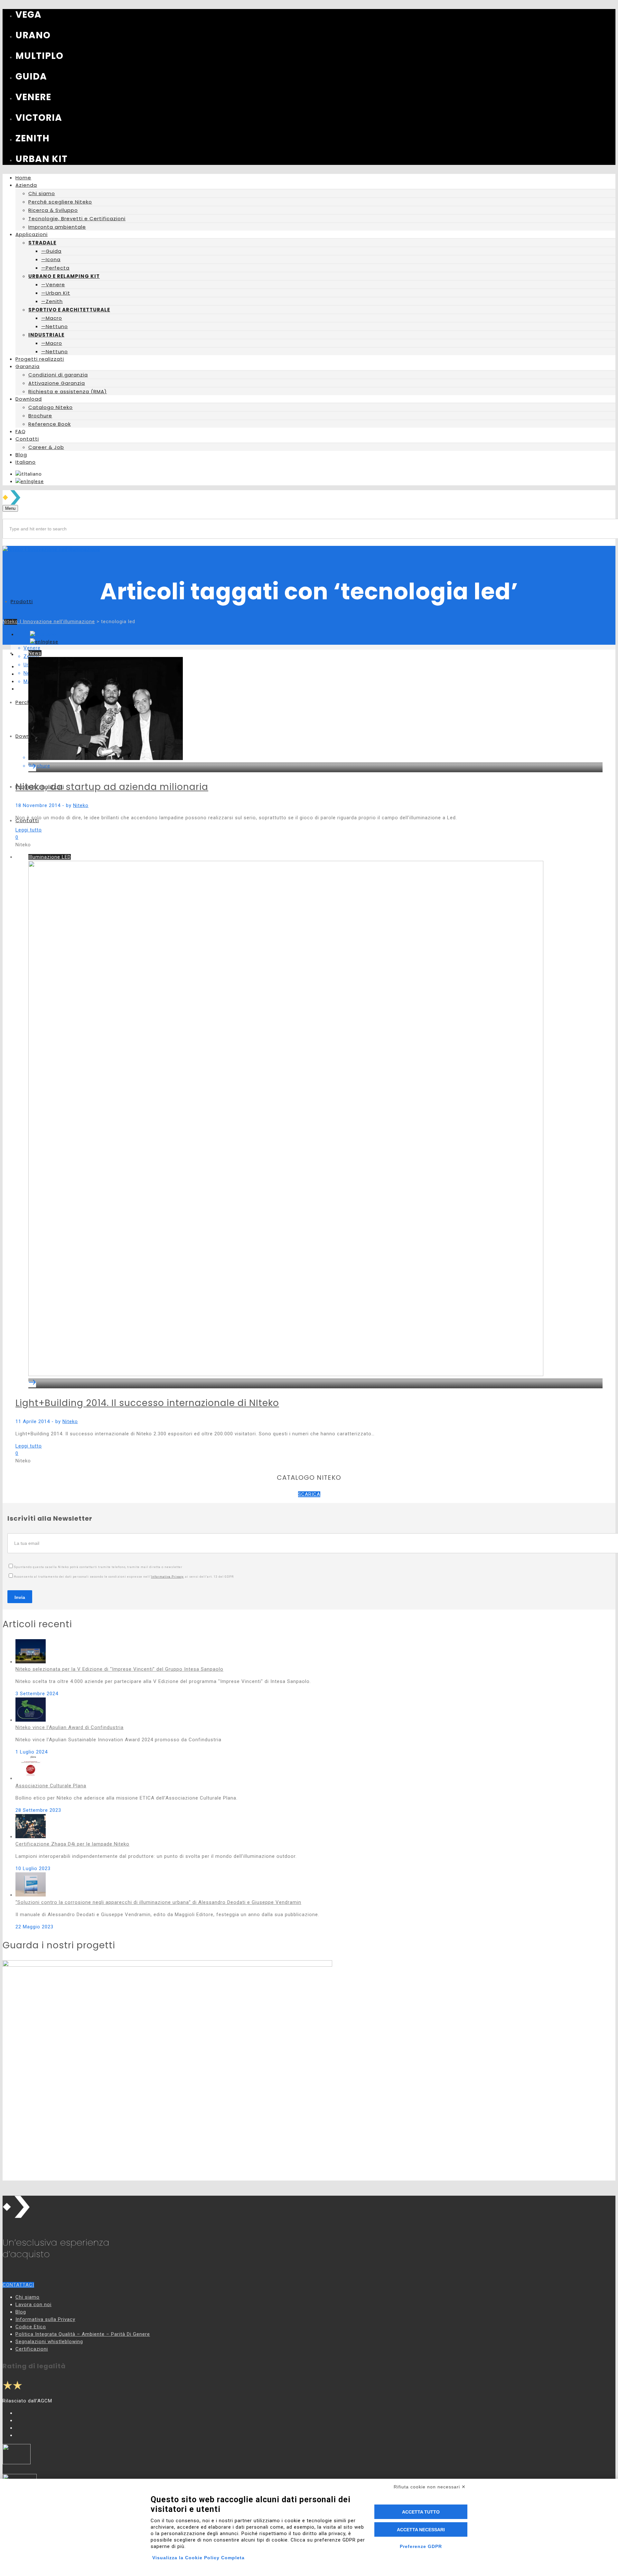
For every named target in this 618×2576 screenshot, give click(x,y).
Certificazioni (32, 2349)
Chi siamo (42, 193)
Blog (21, 2312)
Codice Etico (31, 2327)
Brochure (40, 416)
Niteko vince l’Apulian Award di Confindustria (70, 1727)
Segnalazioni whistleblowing (49, 2342)
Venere (32, 648)
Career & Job (46, 447)
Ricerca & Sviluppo (53, 210)
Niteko (81, 805)
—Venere (53, 285)
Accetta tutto (421, 2512)
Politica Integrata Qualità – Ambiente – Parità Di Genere (83, 2334)
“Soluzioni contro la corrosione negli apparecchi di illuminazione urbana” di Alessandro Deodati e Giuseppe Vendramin (158, 1902)
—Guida (51, 251)
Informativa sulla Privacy (45, 2319)
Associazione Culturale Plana (51, 1786)
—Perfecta (55, 268)
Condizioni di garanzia (58, 375)
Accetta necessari (421, 2530)
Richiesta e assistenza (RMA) (68, 391)
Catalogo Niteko (51, 407)
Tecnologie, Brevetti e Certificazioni (77, 219)
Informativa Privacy (167, 1577)
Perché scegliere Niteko (60, 202)
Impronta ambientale (57, 227)
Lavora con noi (33, 2305)
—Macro (52, 318)
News (35, 653)
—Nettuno (55, 326)
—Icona (51, 259)
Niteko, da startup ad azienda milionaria (112, 787)
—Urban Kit (56, 293)
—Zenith (52, 301)
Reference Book (50, 424)
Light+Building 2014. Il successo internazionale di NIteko (147, 1403)
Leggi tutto (29, 830)
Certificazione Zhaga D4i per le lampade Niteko (72, 1844)
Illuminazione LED (50, 857)
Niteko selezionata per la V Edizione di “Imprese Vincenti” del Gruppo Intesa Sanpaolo (119, 1669)
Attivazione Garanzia (57, 383)
